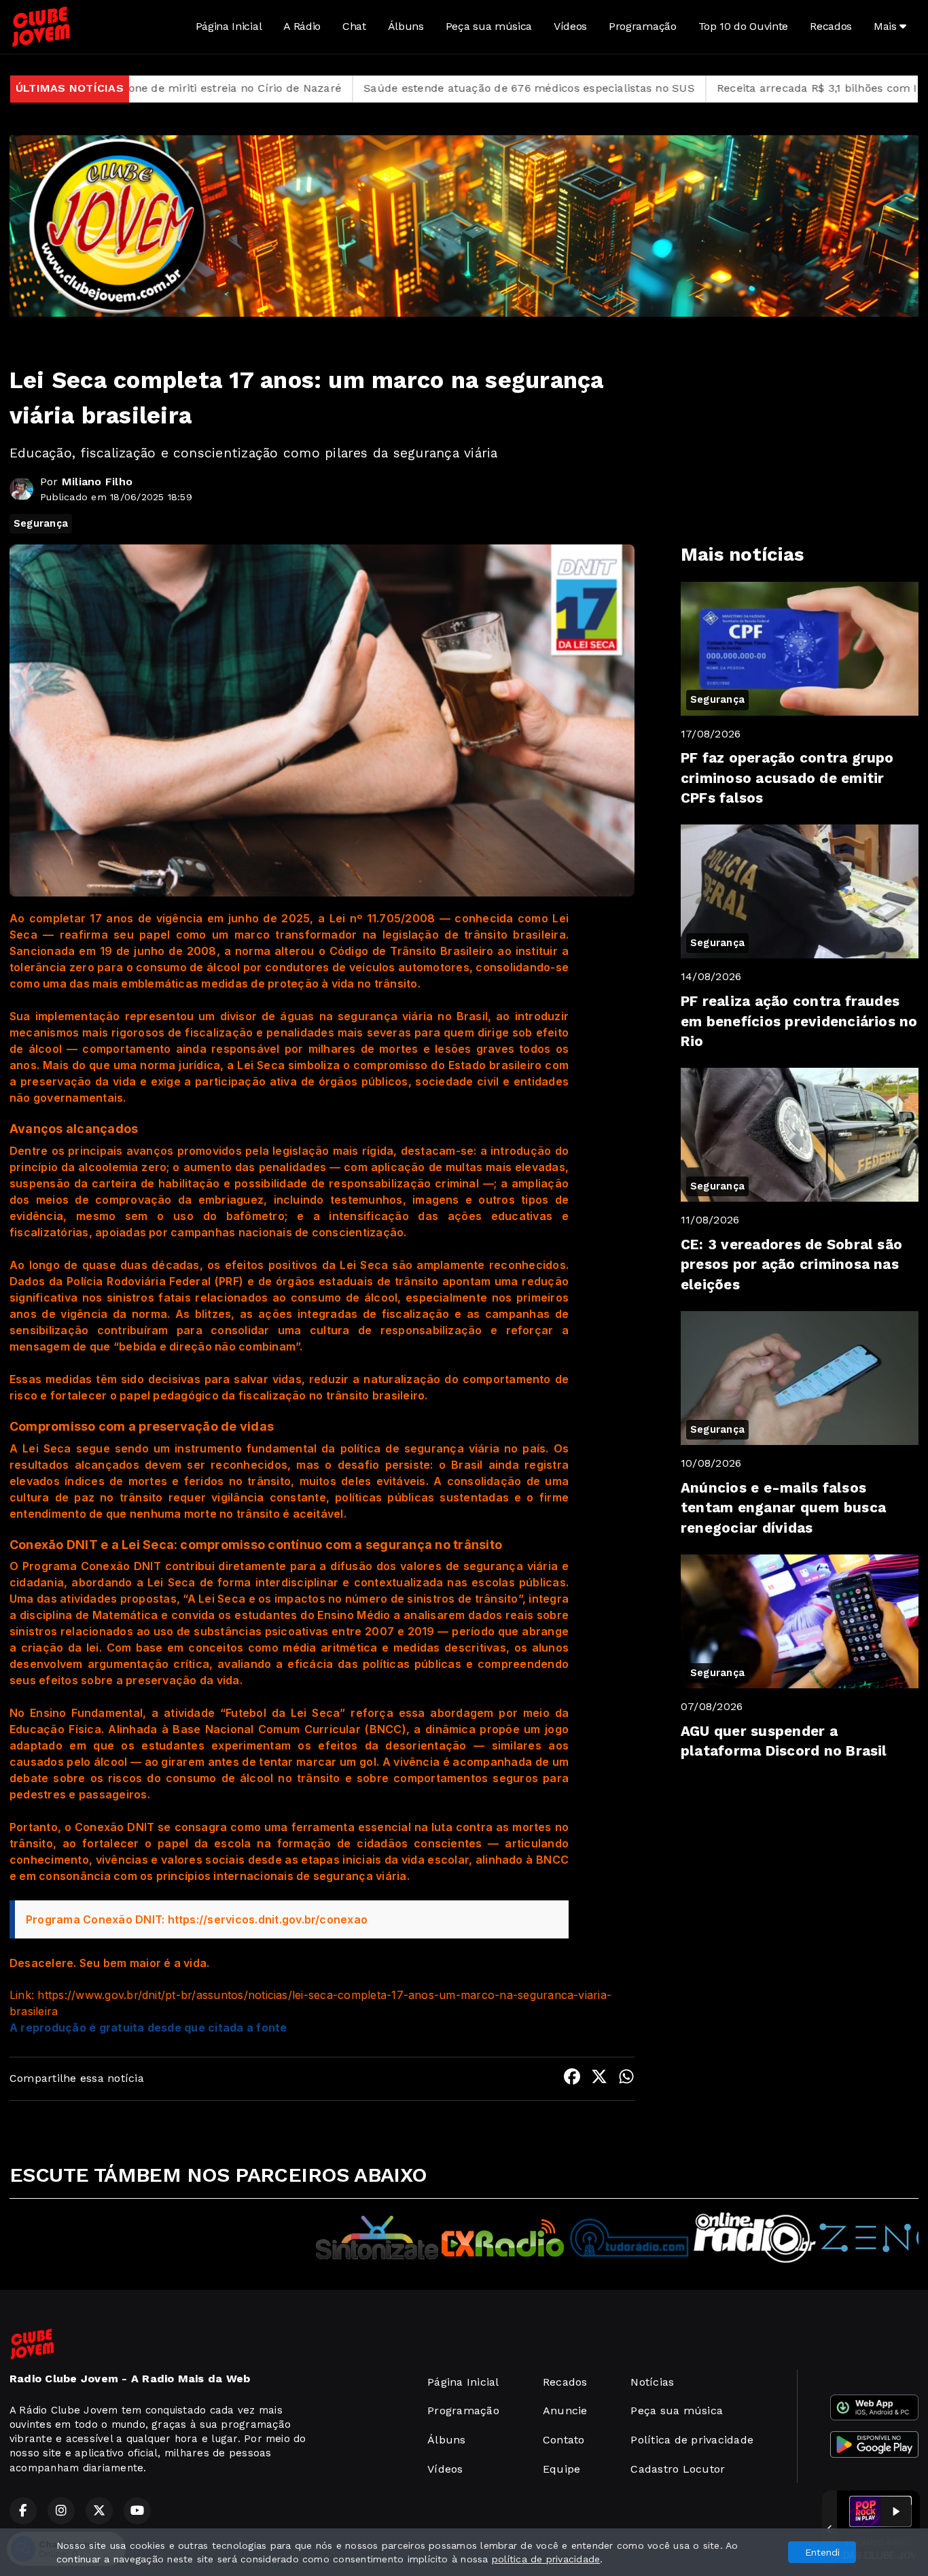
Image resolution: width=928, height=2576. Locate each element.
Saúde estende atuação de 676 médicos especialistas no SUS (361, 88)
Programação (642, 26)
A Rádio (302, 26)
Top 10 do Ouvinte (744, 26)
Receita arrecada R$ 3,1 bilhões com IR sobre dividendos (699, 88)
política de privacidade (546, 2559)
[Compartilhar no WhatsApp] (626, 2079)
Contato (564, 2440)
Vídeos (570, 26)
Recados (831, 26)
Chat (354, 26)
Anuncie (565, 2410)
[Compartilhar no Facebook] (572, 2079)
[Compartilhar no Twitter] (599, 2079)
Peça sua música (489, 26)
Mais (887, 26)
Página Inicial (229, 26)
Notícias (652, 2382)
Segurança (41, 523)
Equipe (561, 2469)
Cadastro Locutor (678, 2469)
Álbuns (406, 26)
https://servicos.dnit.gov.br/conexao (268, 1919)
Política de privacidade (692, 2440)
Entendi (822, 2552)
